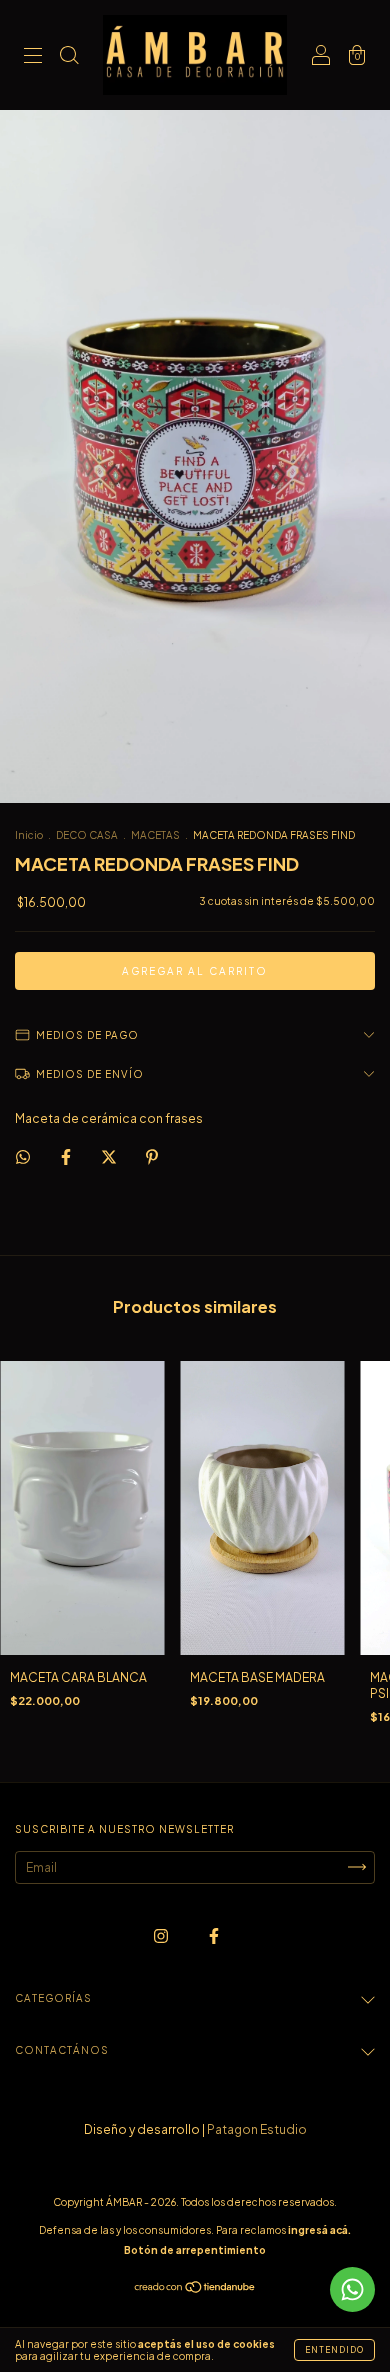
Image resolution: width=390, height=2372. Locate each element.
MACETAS (155, 835)
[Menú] (33, 57)
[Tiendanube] (195, 2289)
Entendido (334, 2350)
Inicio (29, 835)
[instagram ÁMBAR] (162, 1935)
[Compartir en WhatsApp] (23, 1157)
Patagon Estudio (257, 2129)
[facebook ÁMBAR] (214, 1935)
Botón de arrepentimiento (195, 2250)
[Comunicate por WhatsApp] (352, 2289)
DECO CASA (87, 835)
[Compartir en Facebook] (67, 1157)
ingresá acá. (319, 2230)
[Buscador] (69, 57)
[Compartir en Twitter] (110, 1157)
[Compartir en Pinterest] (152, 1157)
